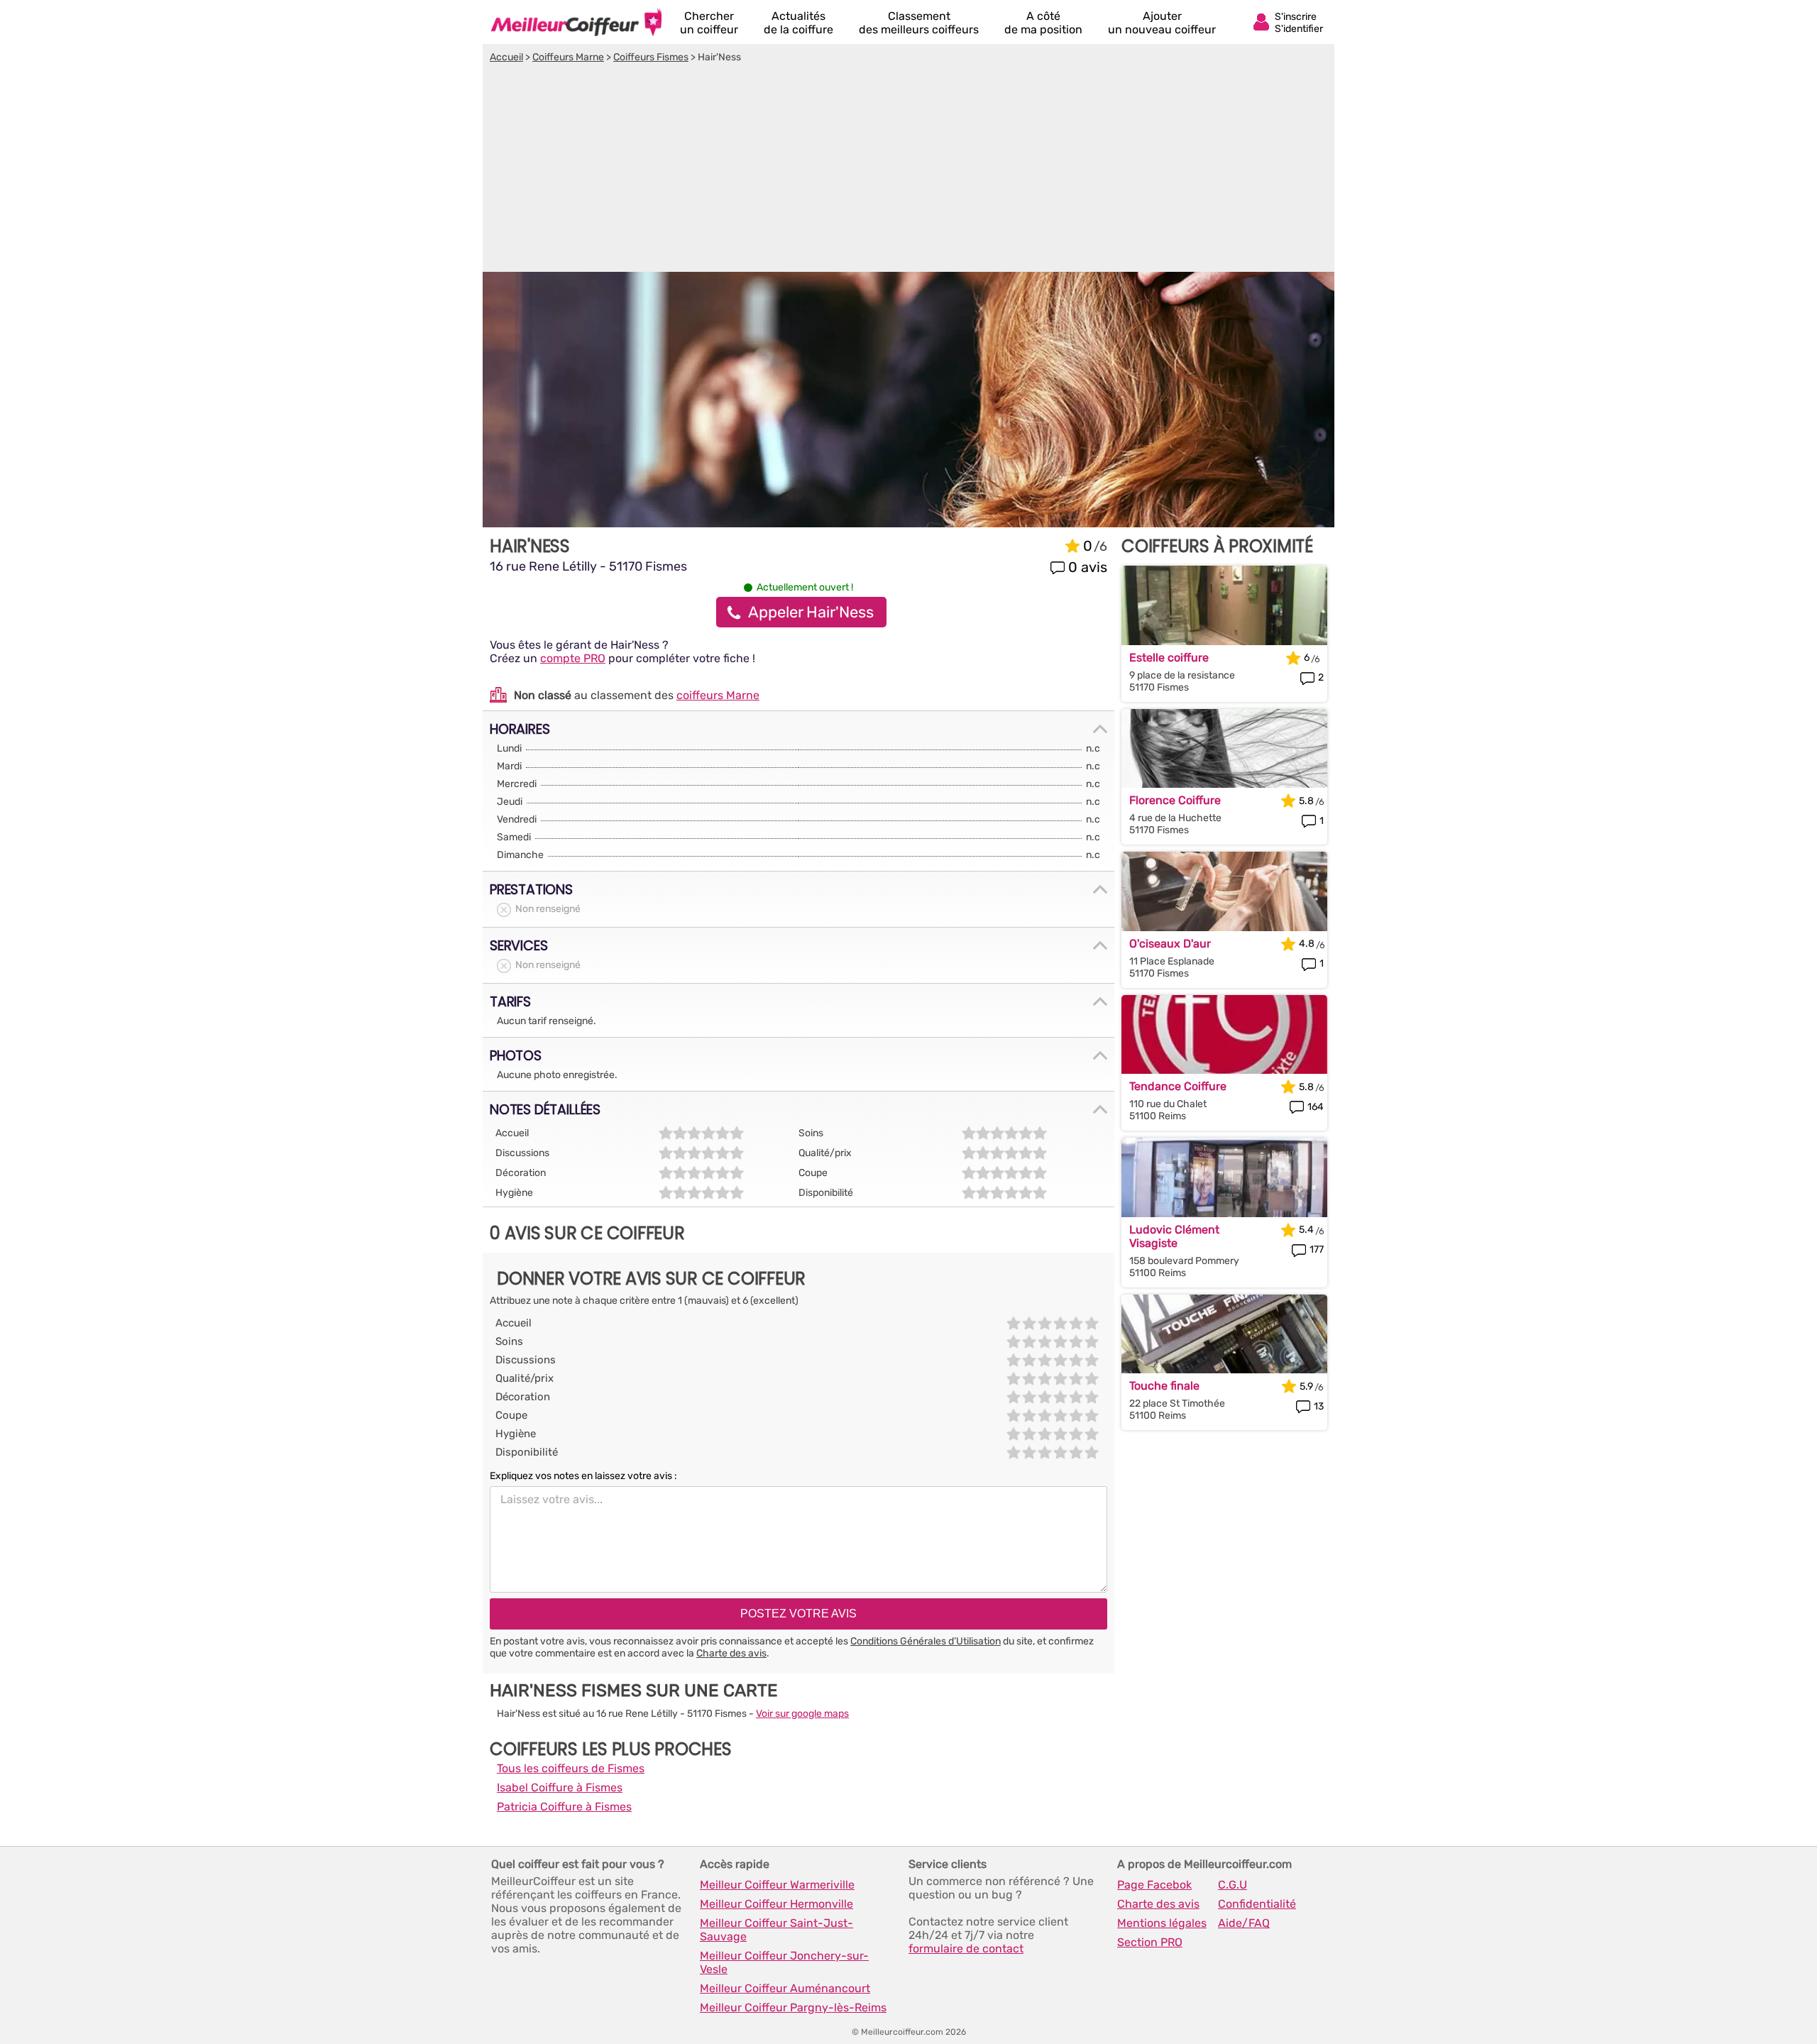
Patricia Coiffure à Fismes (564, 1807)
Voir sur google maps (802, 1714)
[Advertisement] (908, 170)
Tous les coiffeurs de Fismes (571, 1768)
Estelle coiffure (1169, 658)
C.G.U (1233, 1885)
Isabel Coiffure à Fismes (560, 1787)
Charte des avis (731, 1653)
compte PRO (573, 658)
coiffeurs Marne (718, 695)
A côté (1043, 23)
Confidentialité (1257, 1904)
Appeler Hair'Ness (811, 612)
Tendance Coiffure (1178, 1086)
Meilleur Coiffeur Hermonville (776, 1904)
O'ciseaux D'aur (1170, 944)
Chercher (709, 23)
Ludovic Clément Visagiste (1174, 1236)
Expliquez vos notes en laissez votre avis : (583, 1476)
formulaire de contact (966, 1949)
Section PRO (1150, 1942)
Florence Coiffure (1175, 800)
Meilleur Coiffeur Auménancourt (785, 1988)
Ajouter (1162, 23)
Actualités (798, 23)
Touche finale (1164, 1386)
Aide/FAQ (1244, 1923)
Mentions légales (1162, 1923)
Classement (919, 23)
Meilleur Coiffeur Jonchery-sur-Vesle (784, 1962)
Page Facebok (1154, 1885)
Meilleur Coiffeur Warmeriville (777, 1885)
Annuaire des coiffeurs (576, 22)
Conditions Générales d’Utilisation (926, 1641)
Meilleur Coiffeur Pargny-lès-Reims (793, 2007)
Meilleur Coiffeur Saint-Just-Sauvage (776, 1930)
